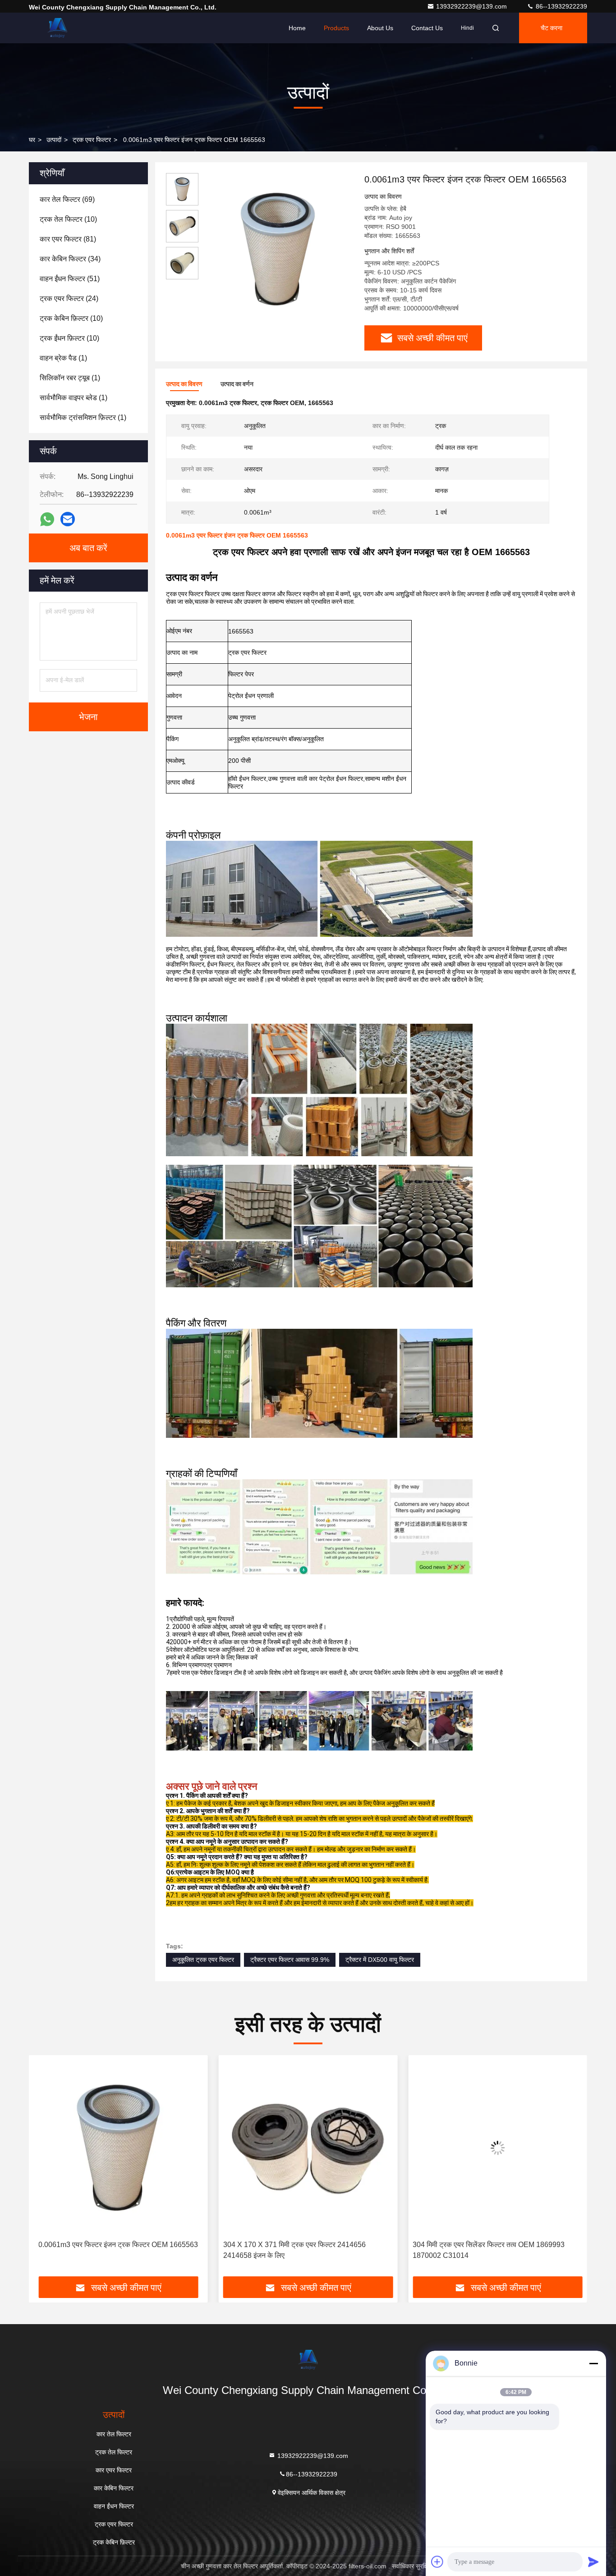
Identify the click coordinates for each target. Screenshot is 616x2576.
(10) (68, 219)
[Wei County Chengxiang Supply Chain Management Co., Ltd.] (57, 28)
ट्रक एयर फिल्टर (92, 140)
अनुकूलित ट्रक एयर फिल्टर (203, 1960)
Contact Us (427, 28)
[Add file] (437, 2562)
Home (297, 28)
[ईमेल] (68, 519)
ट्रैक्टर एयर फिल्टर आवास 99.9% (290, 1960)
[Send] (593, 2562)
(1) (63, 358)
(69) (67, 199)
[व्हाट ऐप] (47, 519)
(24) (69, 299)
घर (32, 140)
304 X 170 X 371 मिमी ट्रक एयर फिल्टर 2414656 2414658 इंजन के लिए (105, 2250)
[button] (45, 2169)
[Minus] (593, 2363)
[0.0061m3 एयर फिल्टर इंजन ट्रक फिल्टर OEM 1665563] (278, 249)
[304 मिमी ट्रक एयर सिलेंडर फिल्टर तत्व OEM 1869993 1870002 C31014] (308, 2148)
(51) (70, 279)
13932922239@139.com (472, 6)
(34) (70, 259)
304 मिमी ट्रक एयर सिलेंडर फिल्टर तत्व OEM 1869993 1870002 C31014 (299, 2250)
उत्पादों (54, 140)
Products (336, 28)
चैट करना (552, 28)
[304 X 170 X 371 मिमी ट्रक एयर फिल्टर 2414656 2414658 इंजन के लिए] (118, 2148)
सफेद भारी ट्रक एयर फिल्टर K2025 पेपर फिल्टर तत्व (498, 2245)
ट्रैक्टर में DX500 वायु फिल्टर (380, 1960)
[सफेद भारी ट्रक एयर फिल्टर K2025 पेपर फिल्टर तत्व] (498, 2148)
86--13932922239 (561, 6)
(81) (68, 239)
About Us (380, 28)
